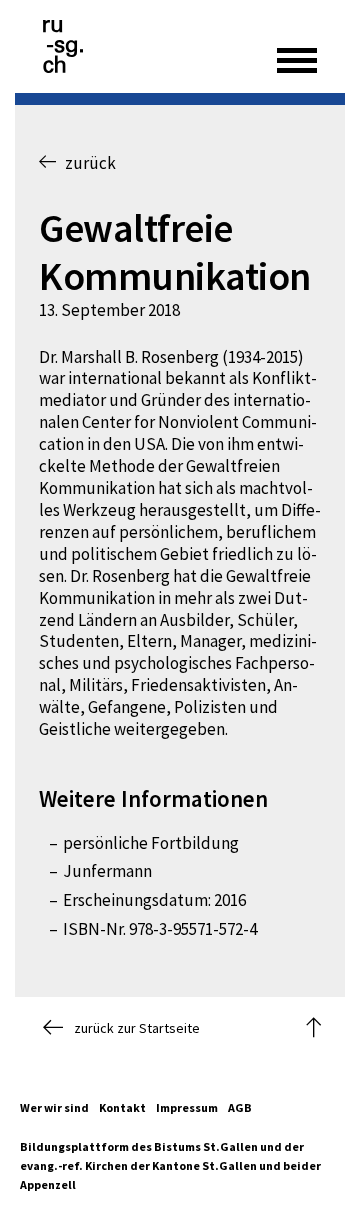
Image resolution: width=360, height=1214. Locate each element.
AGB (240, 1107)
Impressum (187, 1107)
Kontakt (122, 1107)
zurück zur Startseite (137, 1028)
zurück (86, 163)
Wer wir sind (54, 1107)
